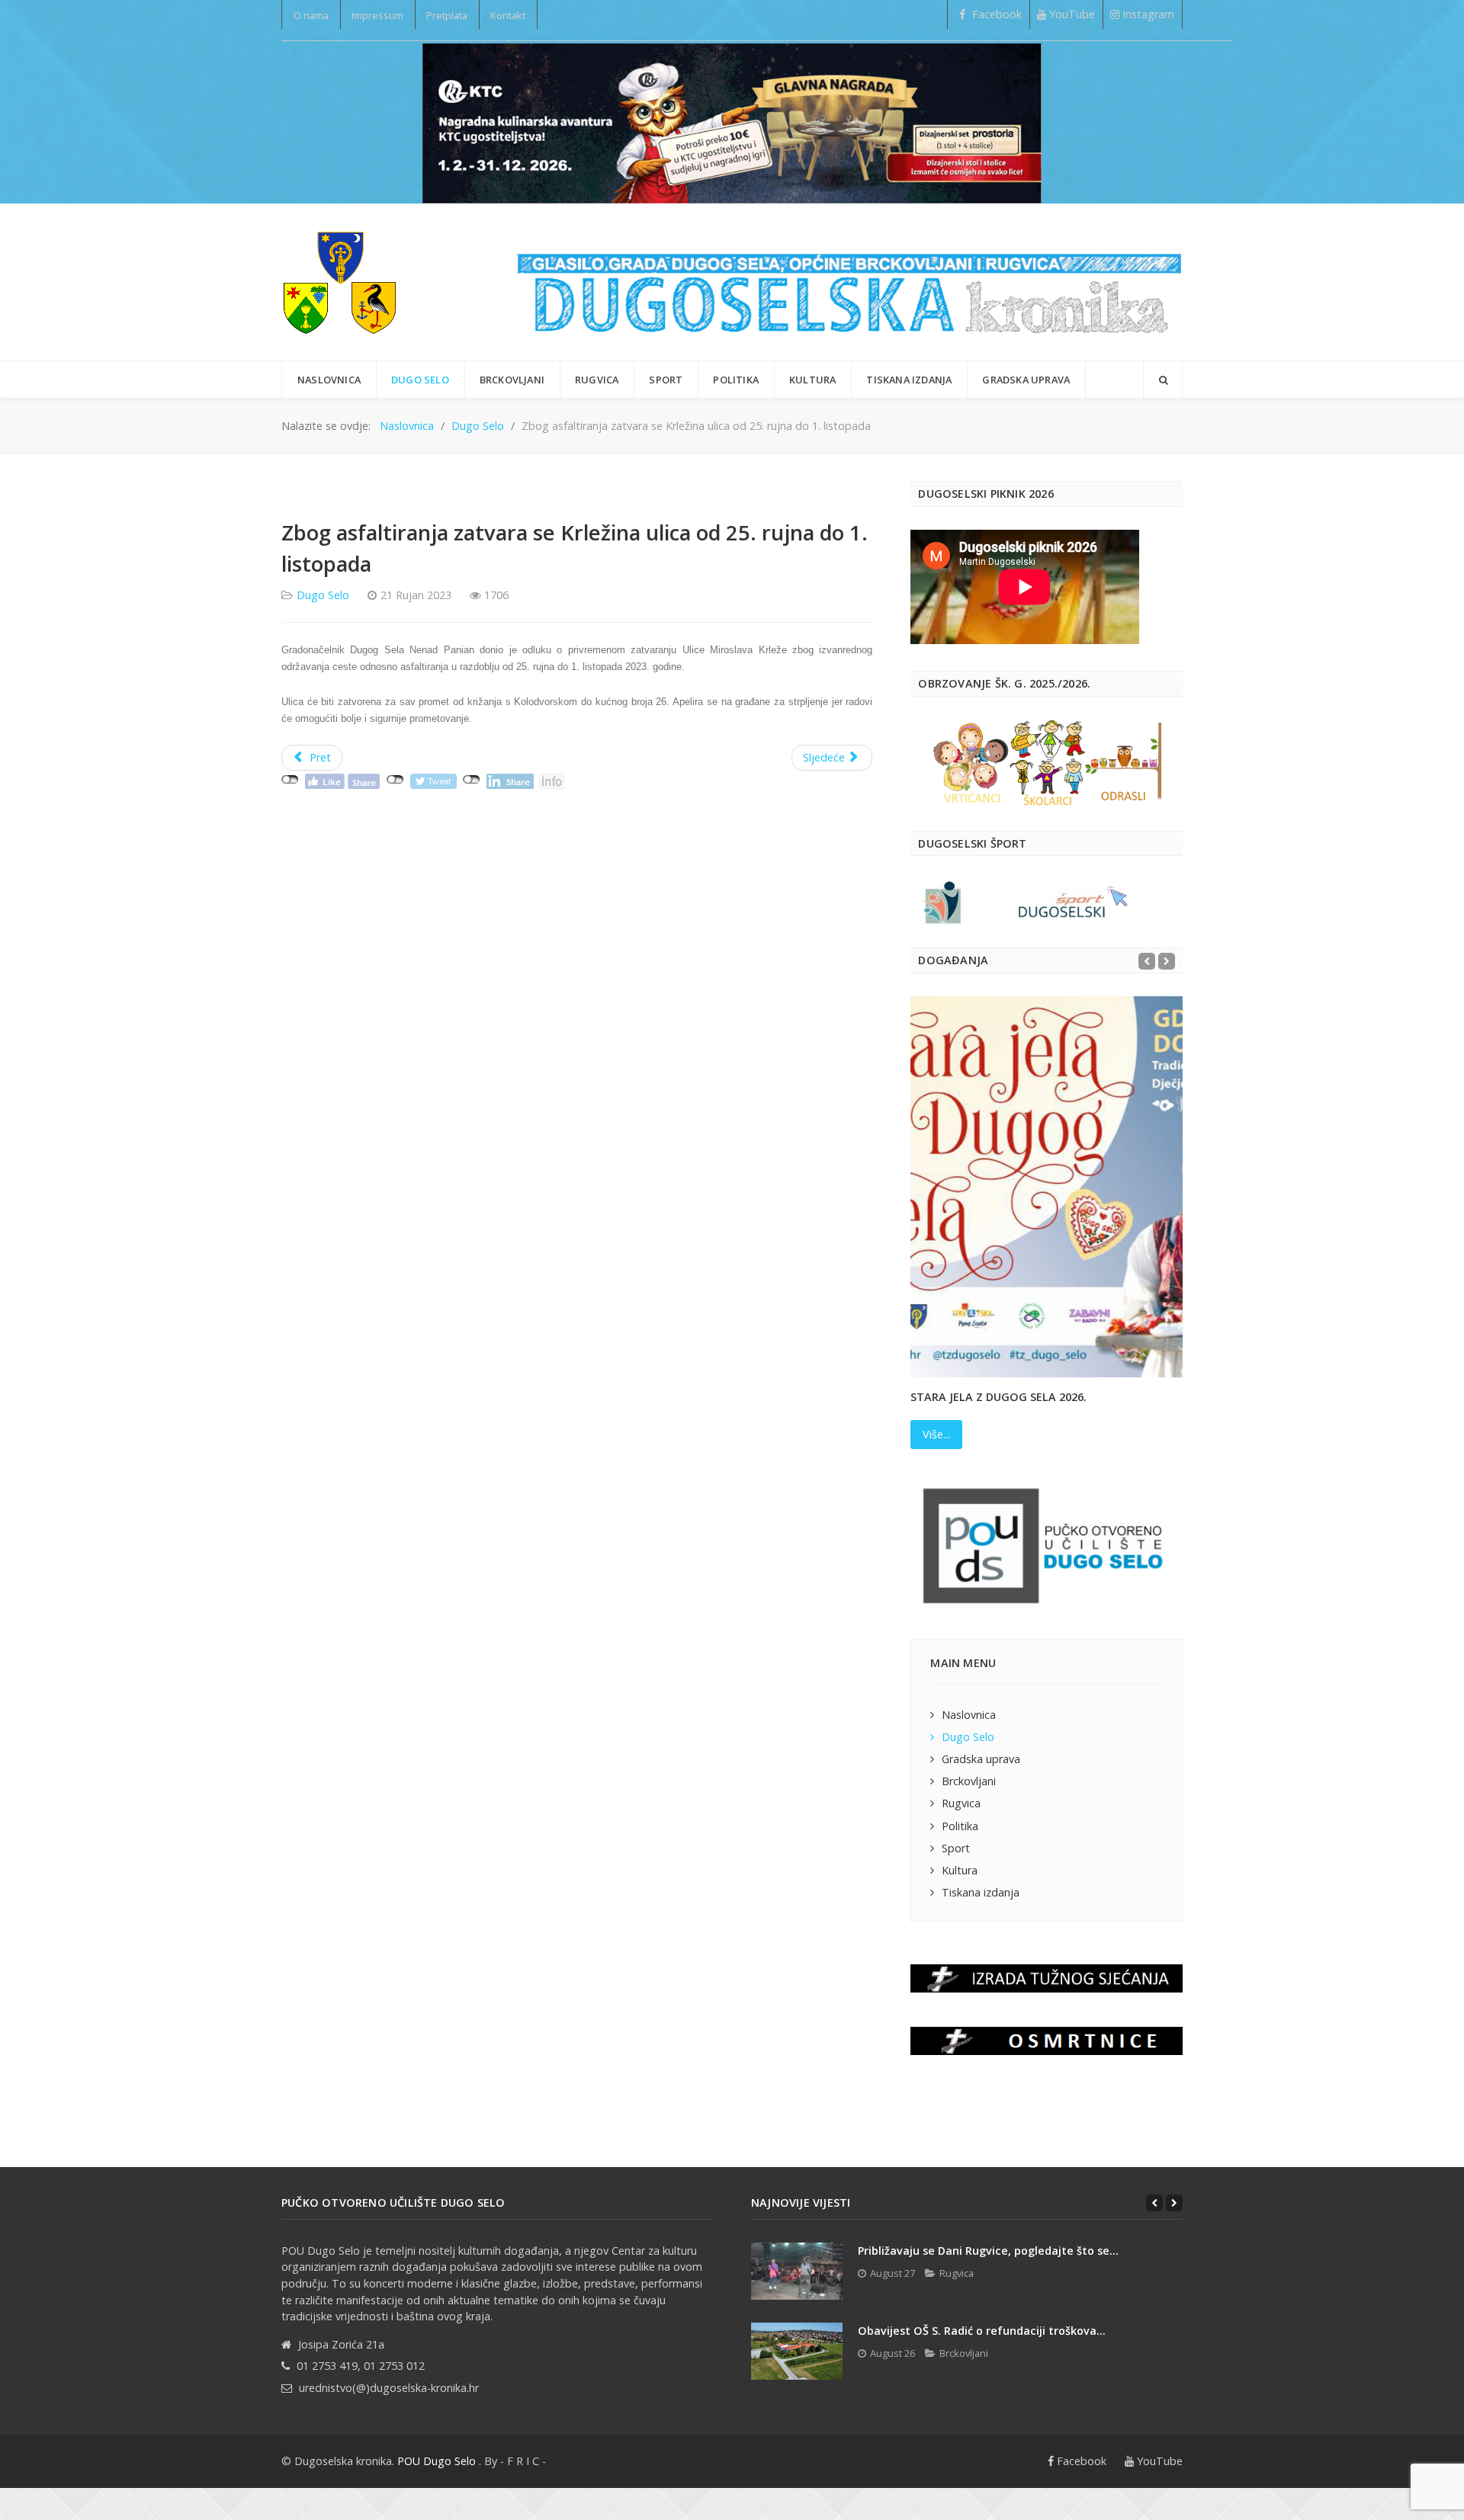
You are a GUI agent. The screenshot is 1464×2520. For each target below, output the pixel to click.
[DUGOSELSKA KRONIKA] (849, 282)
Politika (960, 1826)
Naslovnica (969, 1715)
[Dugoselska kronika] (339, 282)
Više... (936, 1434)
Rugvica (961, 1803)
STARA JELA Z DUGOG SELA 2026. (998, 1397)
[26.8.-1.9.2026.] (732, 122)
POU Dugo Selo (437, 2461)
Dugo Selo (323, 595)
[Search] (1163, 380)
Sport (956, 1848)
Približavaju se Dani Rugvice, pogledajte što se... (988, 2251)
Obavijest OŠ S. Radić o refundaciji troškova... (982, 2331)
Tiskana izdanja (981, 1892)
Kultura (960, 1870)
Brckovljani (969, 1781)
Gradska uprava (981, 1759)
